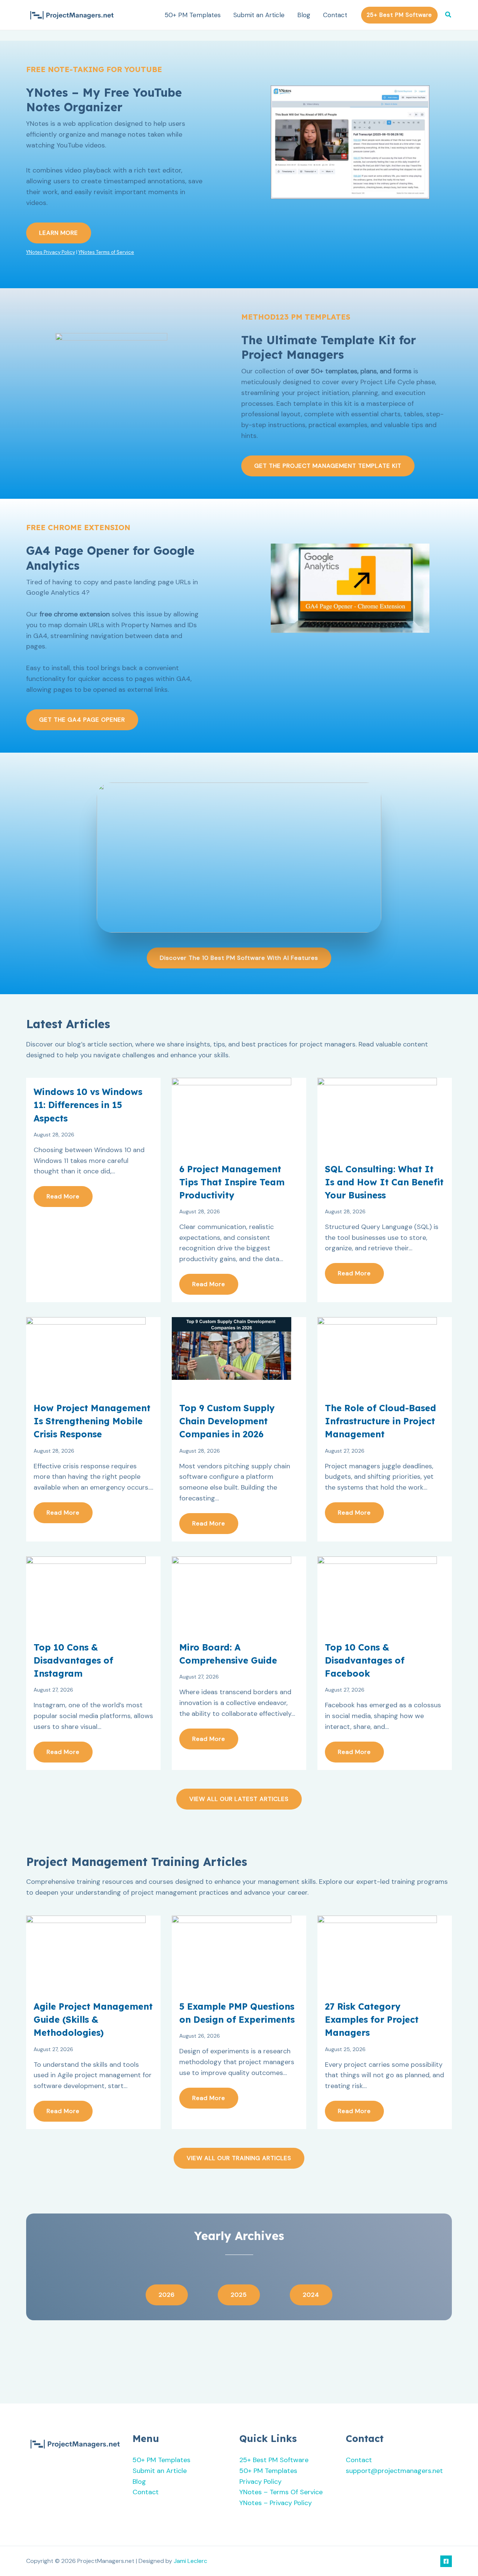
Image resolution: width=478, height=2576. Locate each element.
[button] (399, 15)
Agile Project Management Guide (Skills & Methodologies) (93, 2020)
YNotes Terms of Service (106, 252)
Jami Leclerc (190, 2561)
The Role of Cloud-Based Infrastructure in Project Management (381, 1421)
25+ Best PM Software (274, 2460)
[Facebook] (446, 2561)
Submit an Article (259, 15)
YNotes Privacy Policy (51, 252)
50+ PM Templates (193, 15)
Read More (63, 1196)
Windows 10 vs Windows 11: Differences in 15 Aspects (88, 1105)
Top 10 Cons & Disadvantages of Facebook (365, 1660)
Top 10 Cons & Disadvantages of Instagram (73, 1660)
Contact (335, 15)
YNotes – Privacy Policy (276, 2503)
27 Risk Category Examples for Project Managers (372, 2020)
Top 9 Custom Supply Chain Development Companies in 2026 (227, 1421)
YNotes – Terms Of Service (281, 2492)
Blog (304, 15)
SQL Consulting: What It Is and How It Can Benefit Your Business (384, 1182)
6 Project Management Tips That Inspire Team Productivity (232, 1182)
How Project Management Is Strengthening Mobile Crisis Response (92, 1421)
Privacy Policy (260, 2482)
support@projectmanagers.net (394, 2471)
